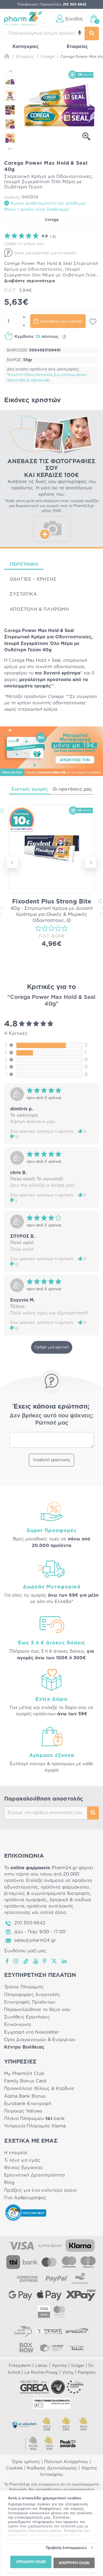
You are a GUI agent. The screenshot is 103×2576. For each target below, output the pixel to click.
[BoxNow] (26, 2348)
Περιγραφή (24, 564)
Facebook (7, 1961)
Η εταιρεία (16, 2153)
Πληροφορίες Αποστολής (32, 1995)
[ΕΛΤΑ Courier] (23, 2331)
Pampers (87, 2373)
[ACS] (77, 2348)
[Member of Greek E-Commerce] (35, 2387)
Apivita (59, 2366)
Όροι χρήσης (26, 2462)
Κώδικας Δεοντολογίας (52, 2468)
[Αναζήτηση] (92, 34)
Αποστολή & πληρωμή (39, 609)
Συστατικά (23, 594)
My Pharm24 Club (24, 2074)
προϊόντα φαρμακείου (65, 1887)
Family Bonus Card (25, 2081)
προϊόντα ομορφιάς (26, 1900)
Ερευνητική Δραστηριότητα (34, 2175)
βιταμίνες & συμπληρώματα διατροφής (47, 1894)
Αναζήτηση (93, 1813)
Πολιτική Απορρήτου (66, 2462)
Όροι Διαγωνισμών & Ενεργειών (40, 2040)
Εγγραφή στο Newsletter (32, 2032)
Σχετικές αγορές (30, 789)
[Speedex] (77, 2331)
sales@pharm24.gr (35, 1940)
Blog (9, 2183)
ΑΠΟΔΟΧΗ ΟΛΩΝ (31, 2562)
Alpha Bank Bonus (25, 2096)
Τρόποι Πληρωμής (24, 1987)
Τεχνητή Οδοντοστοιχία (29, 375)
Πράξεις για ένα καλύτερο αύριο (40, 2190)
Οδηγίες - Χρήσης (33, 579)
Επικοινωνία (17, 2025)
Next (10, 148)
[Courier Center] (52, 2348)
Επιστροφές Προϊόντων (30, 2002)
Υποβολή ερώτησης (51, 1460)
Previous (10, 72)
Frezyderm (20, 2366)
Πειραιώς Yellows (23, 2111)
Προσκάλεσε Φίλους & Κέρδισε (39, 2089)
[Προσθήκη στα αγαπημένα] (93, 322)
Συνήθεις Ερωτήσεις (27, 2017)
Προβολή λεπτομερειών (66, 2548)
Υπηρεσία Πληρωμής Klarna (35, 2126)
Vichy (68, 2373)
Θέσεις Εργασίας (23, 2168)
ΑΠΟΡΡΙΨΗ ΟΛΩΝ (74, 2563)
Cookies (14, 2468)
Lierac (41, 2366)
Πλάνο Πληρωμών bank (34, 2119)
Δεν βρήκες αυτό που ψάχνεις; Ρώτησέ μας (51, 1419)
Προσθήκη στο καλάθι (61, 322)
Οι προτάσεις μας (72, 789)
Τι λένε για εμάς (22, 2160)
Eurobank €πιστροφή (28, 2104)
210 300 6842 (30, 1923)
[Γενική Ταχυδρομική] (48, 2331)
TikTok (26, 1961)
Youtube (36, 1961)
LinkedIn (65, 1961)
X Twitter (55, 1961)
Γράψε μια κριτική (52, 1347)
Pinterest (45, 1961)
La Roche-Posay (41, 2373)
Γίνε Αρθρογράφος (25, 2198)
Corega (52, 220)
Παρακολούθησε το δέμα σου (37, 2010)
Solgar (78, 2366)
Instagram (16, 1961)
